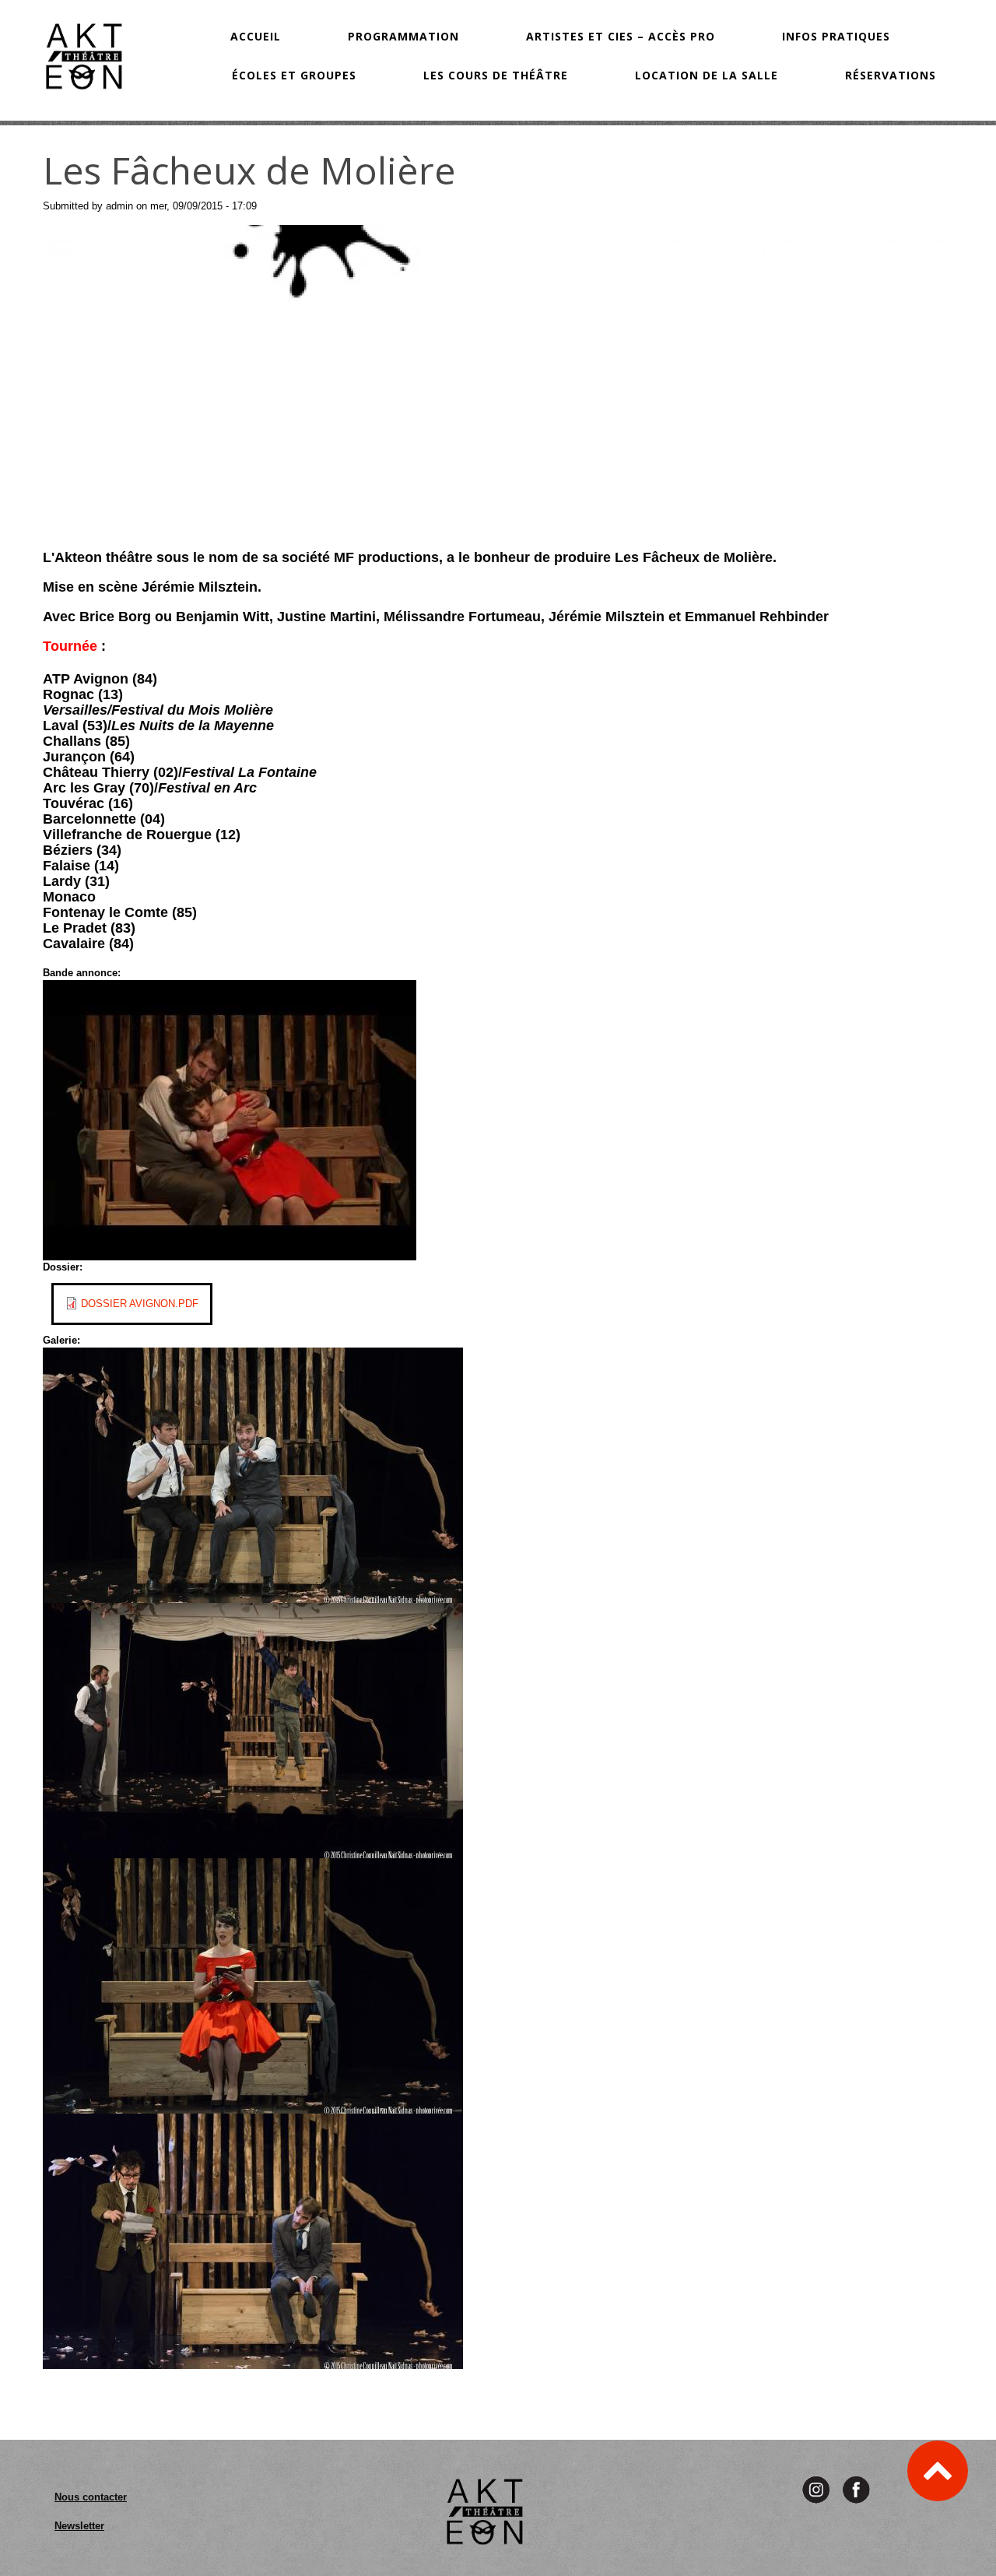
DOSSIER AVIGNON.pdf (140, 1304)
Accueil (256, 36)
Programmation (403, 36)
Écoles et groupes (294, 75)
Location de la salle (707, 75)
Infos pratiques (836, 36)
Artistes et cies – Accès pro (621, 36)
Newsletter (79, 2526)
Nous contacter (91, 2497)
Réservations (891, 75)
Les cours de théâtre (496, 75)
